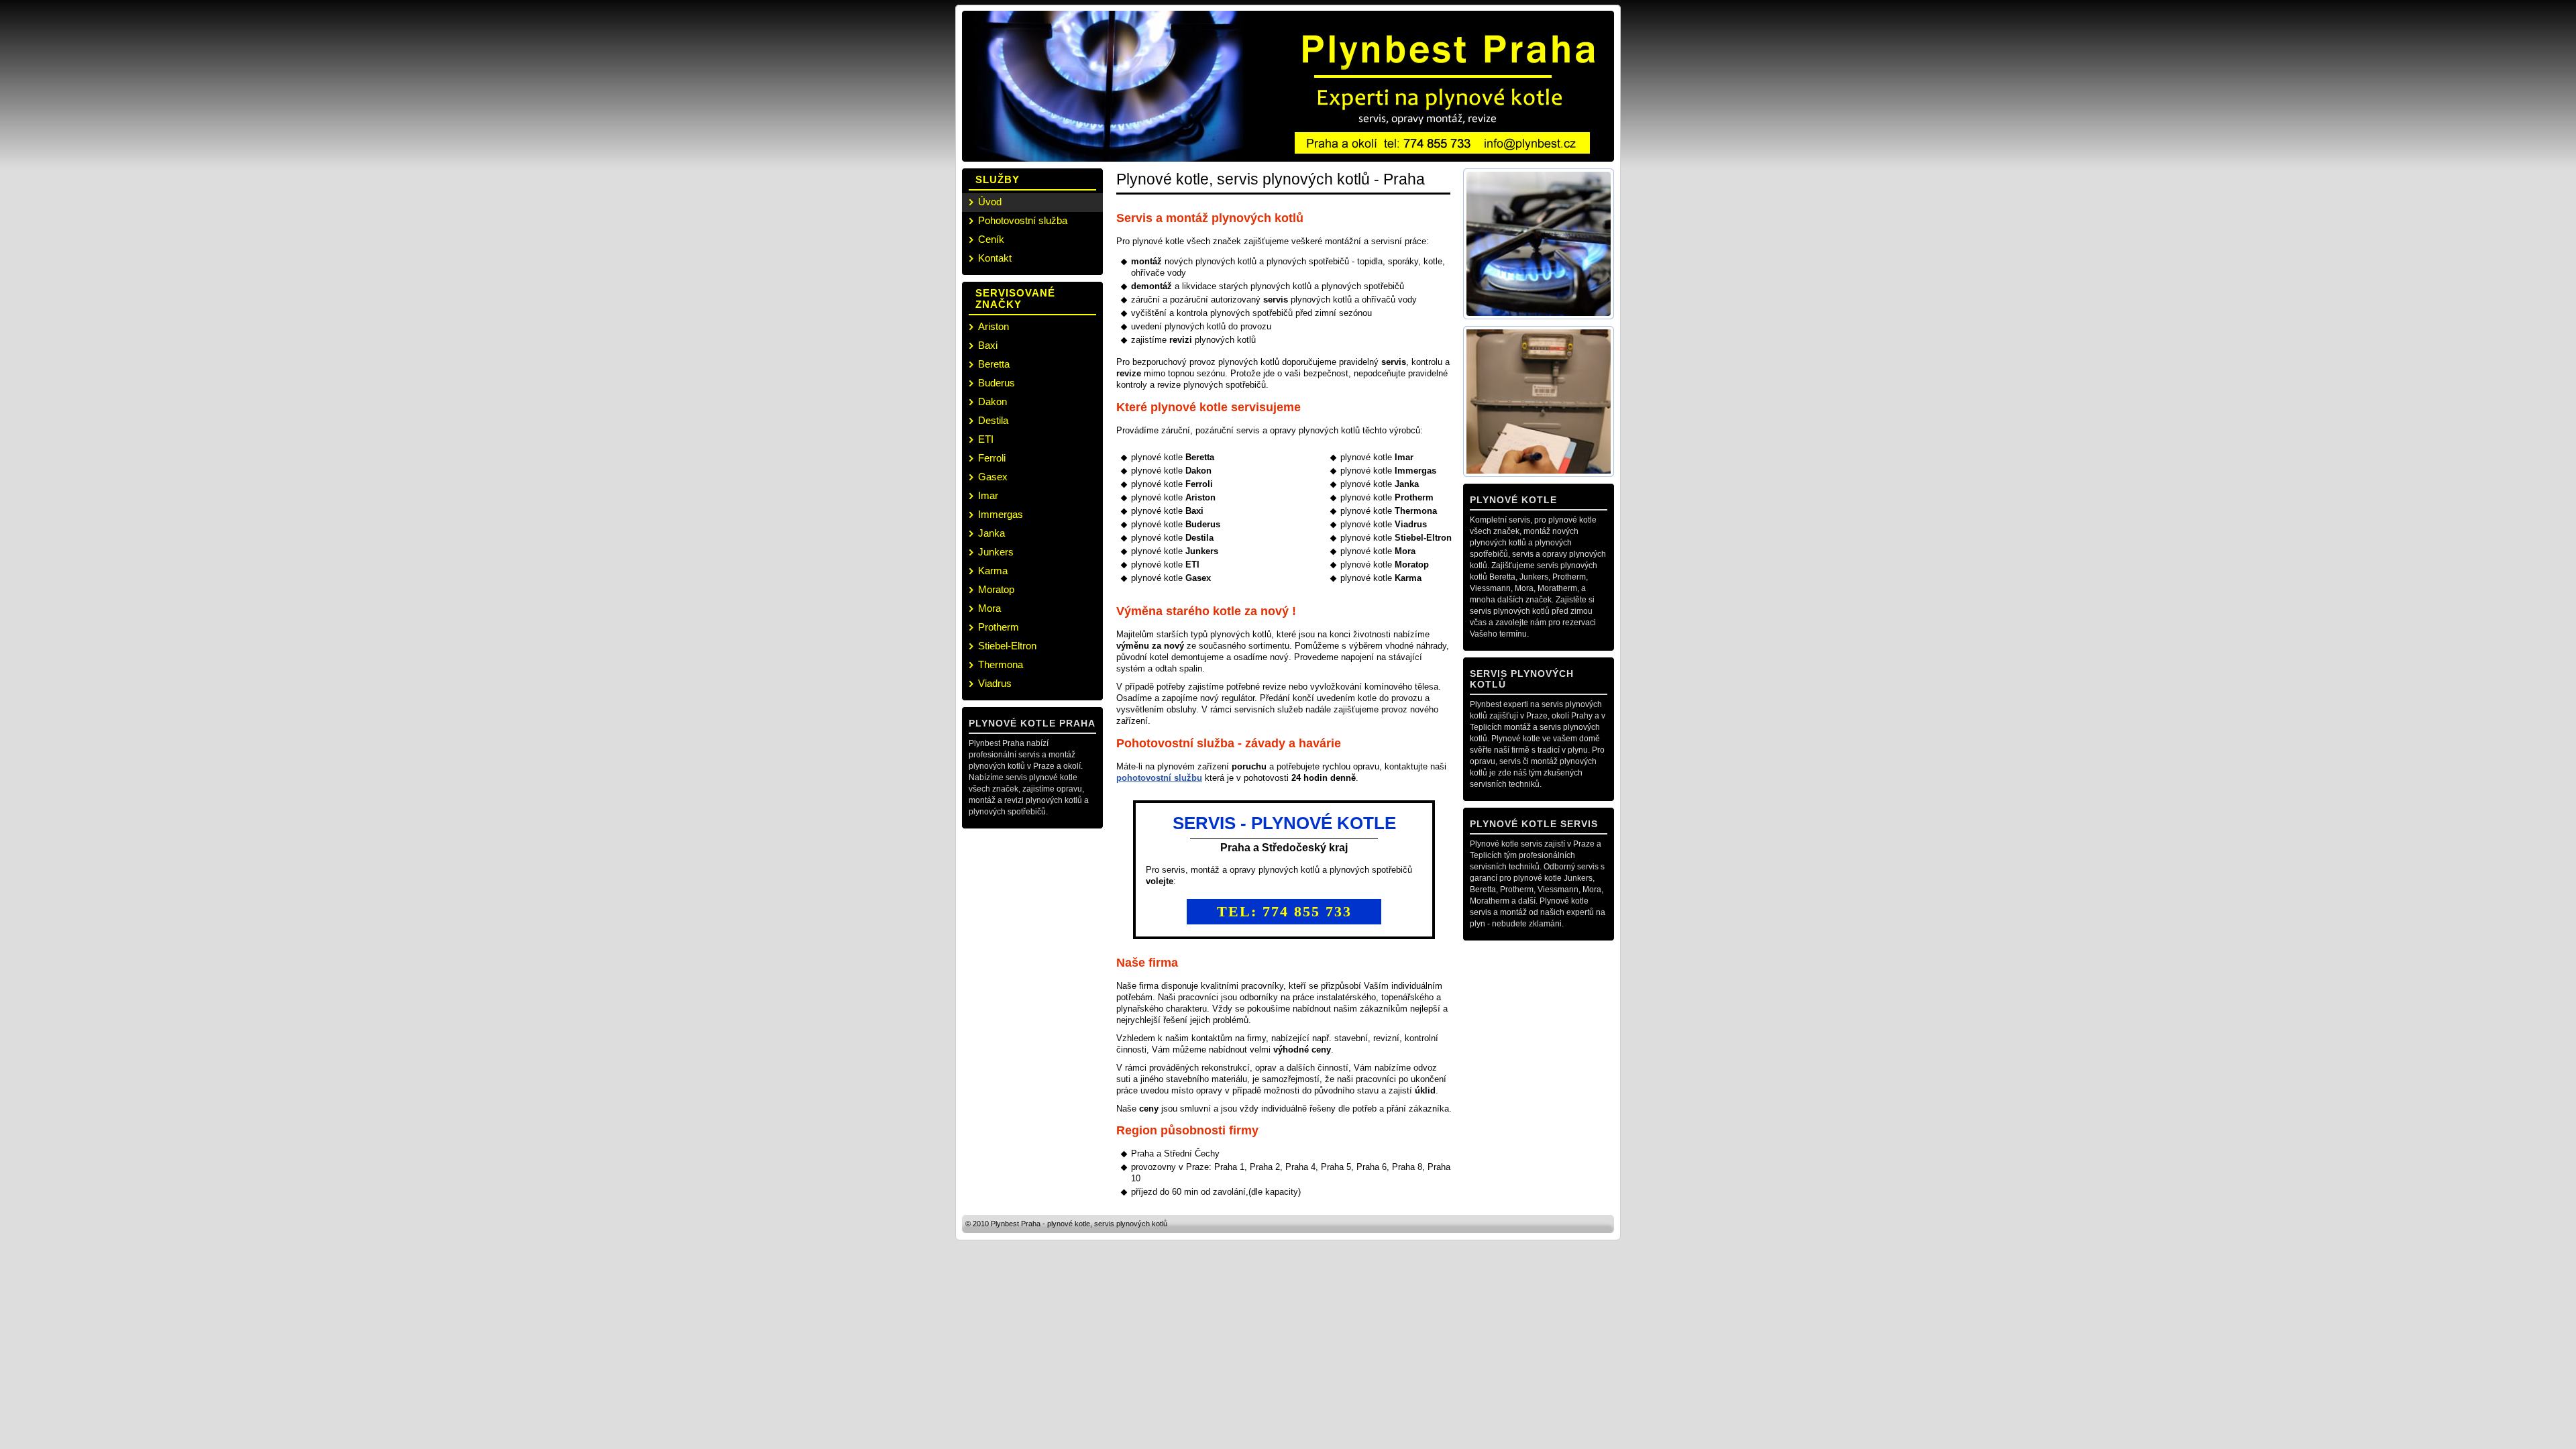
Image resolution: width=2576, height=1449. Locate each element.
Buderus (997, 383)
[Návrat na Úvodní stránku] (1118, 84)
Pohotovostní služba (1023, 220)
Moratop (996, 589)
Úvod (990, 202)
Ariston (994, 326)
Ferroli (992, 458)
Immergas (1001, 514)
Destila (993, 420)
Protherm (999, 627)
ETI (986, 439)
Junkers (996, 552)
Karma (993, 571)
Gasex (993, 477)
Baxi (988, 345)
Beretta (994, 364)
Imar (988, 495)
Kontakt (995, 258)
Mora (989, 608)
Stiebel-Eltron (1007, 646)
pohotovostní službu (1159, 778)
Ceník (991, 239)
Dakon (992, 401)
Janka (991, 533)
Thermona (1001, 664)
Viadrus (995, 683)
